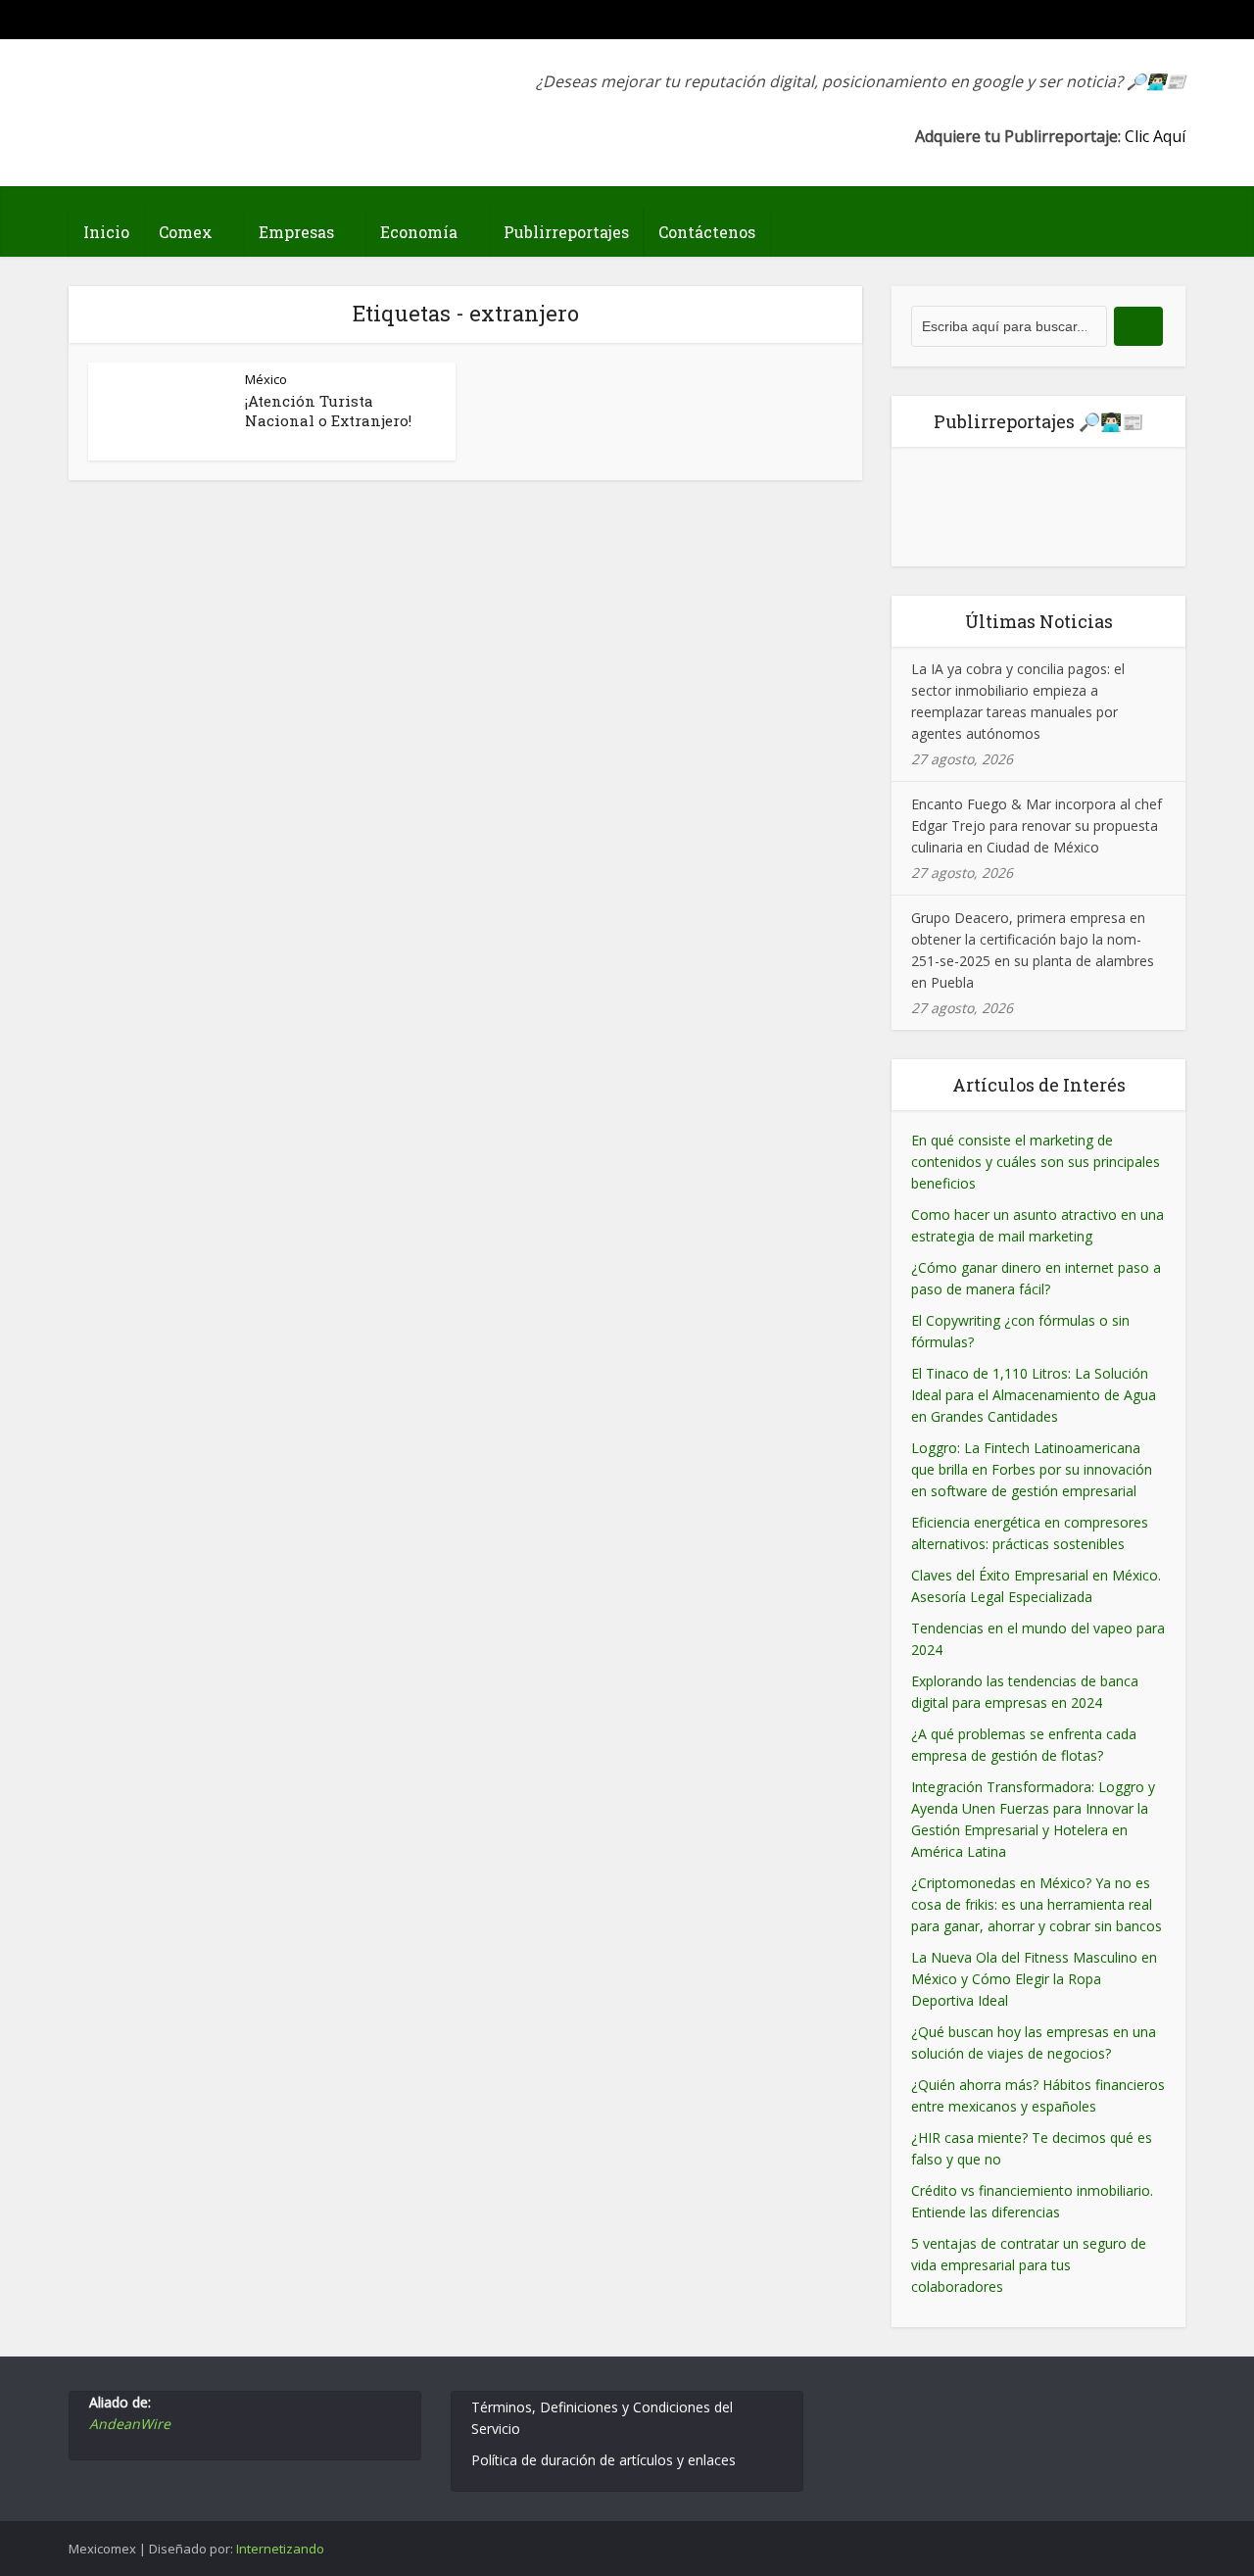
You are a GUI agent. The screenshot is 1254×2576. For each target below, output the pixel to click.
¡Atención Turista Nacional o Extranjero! (328, 411)
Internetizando (280, 2549)
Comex (186, 232)
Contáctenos (707, 232)
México (266, 379)
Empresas (296, 232)
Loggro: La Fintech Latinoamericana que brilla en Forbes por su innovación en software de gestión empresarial (1032, 1469)
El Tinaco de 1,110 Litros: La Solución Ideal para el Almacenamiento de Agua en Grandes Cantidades (1034, 1395)
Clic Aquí (1155, 136)
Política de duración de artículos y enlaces (603, 2460)
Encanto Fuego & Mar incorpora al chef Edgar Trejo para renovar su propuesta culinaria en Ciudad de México (1037, 826)
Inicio (106, 232)
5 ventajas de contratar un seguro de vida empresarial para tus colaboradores (1029, 2265)
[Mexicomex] (200, 96)
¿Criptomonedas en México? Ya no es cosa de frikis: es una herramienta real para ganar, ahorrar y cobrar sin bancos (1037, 1904)
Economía (419, 232)
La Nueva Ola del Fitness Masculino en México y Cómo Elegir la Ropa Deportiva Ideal (1034, 1979)
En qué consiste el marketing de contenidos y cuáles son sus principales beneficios (1036, 1162)
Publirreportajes (566, 232)
